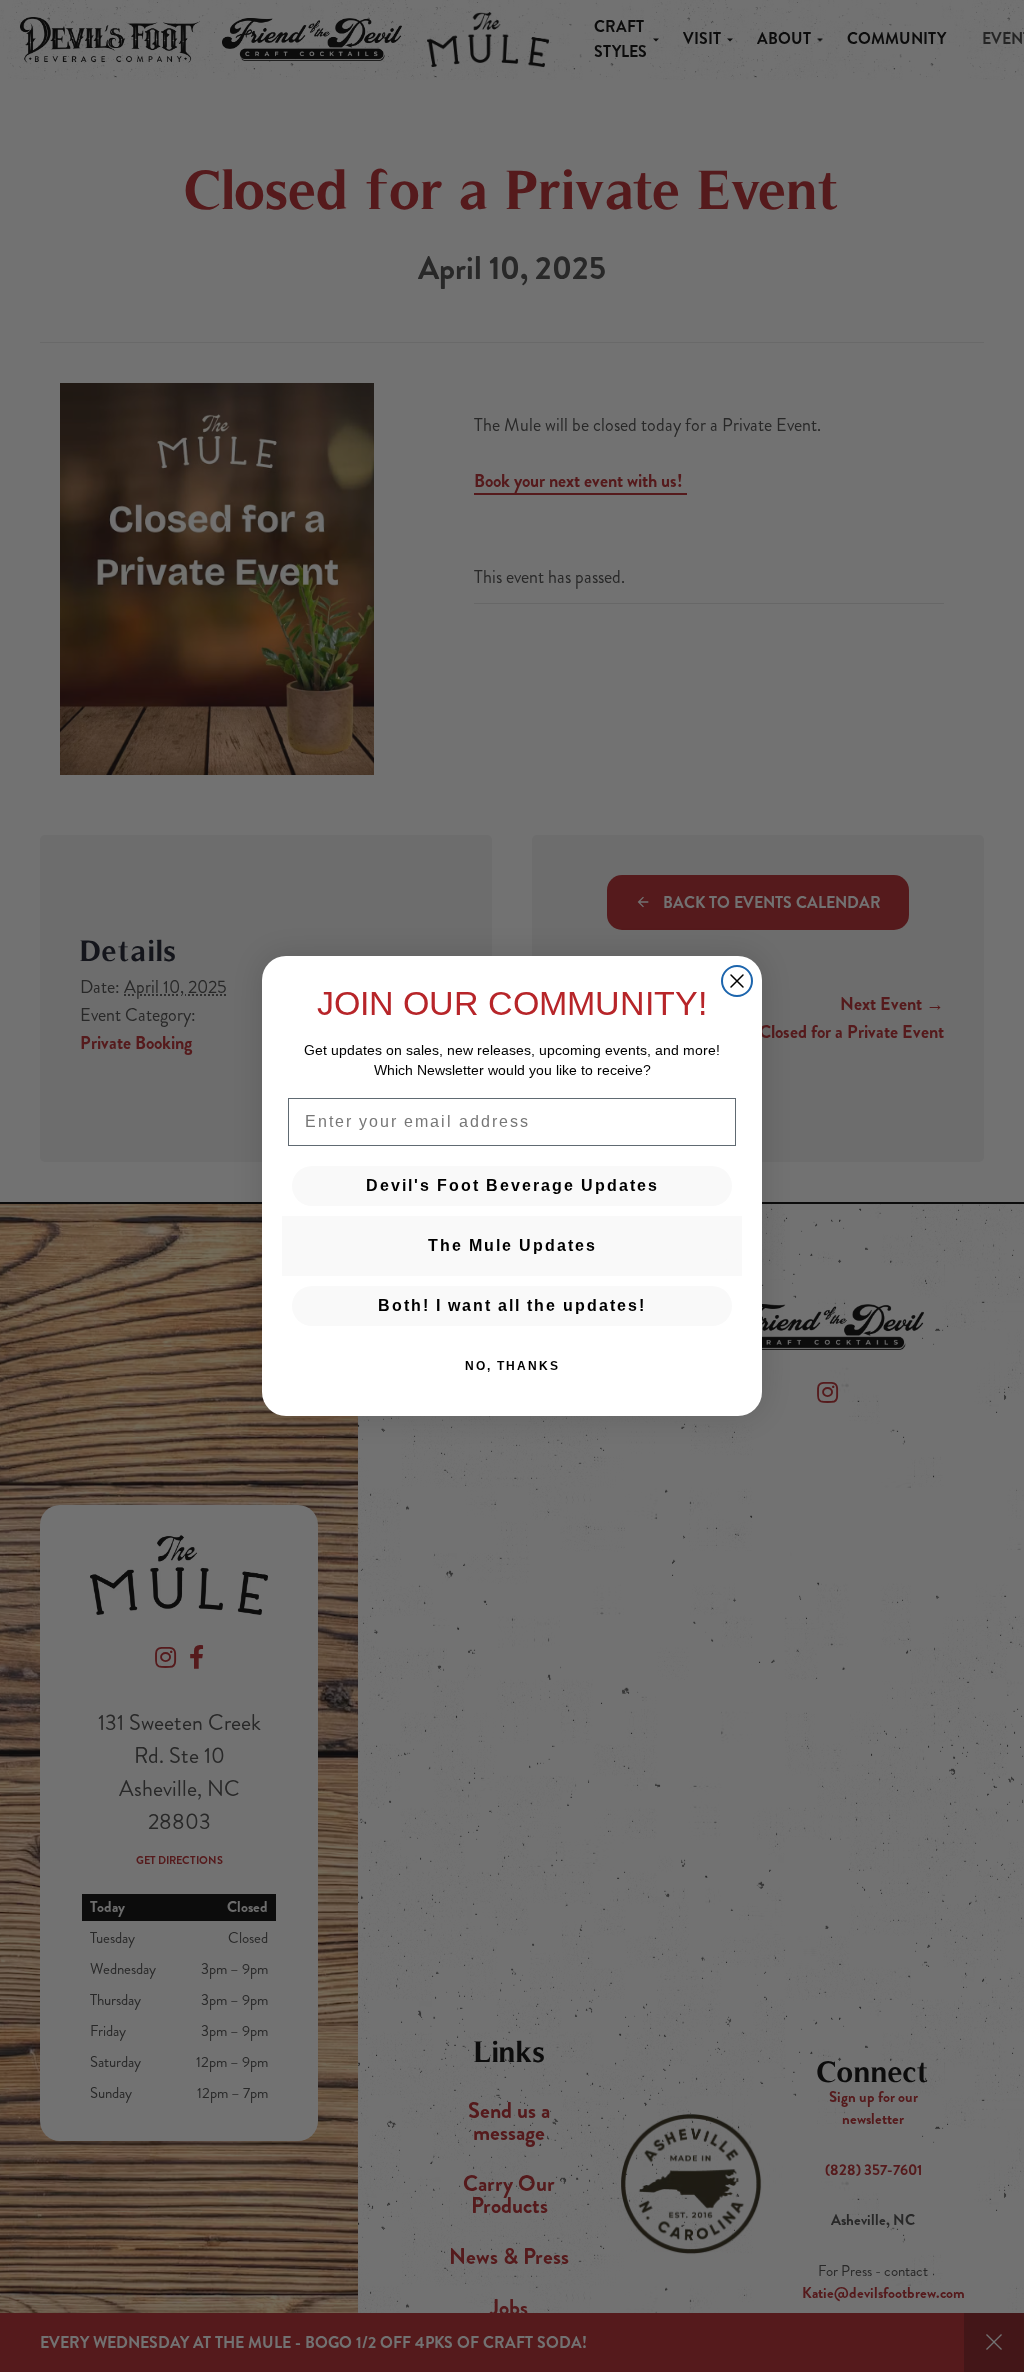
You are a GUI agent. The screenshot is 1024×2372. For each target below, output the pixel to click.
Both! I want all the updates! (512, 1305)
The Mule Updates (512, 1245)
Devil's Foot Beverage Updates (512, 1185)
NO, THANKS (512, 1366)
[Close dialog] (737, 981)
